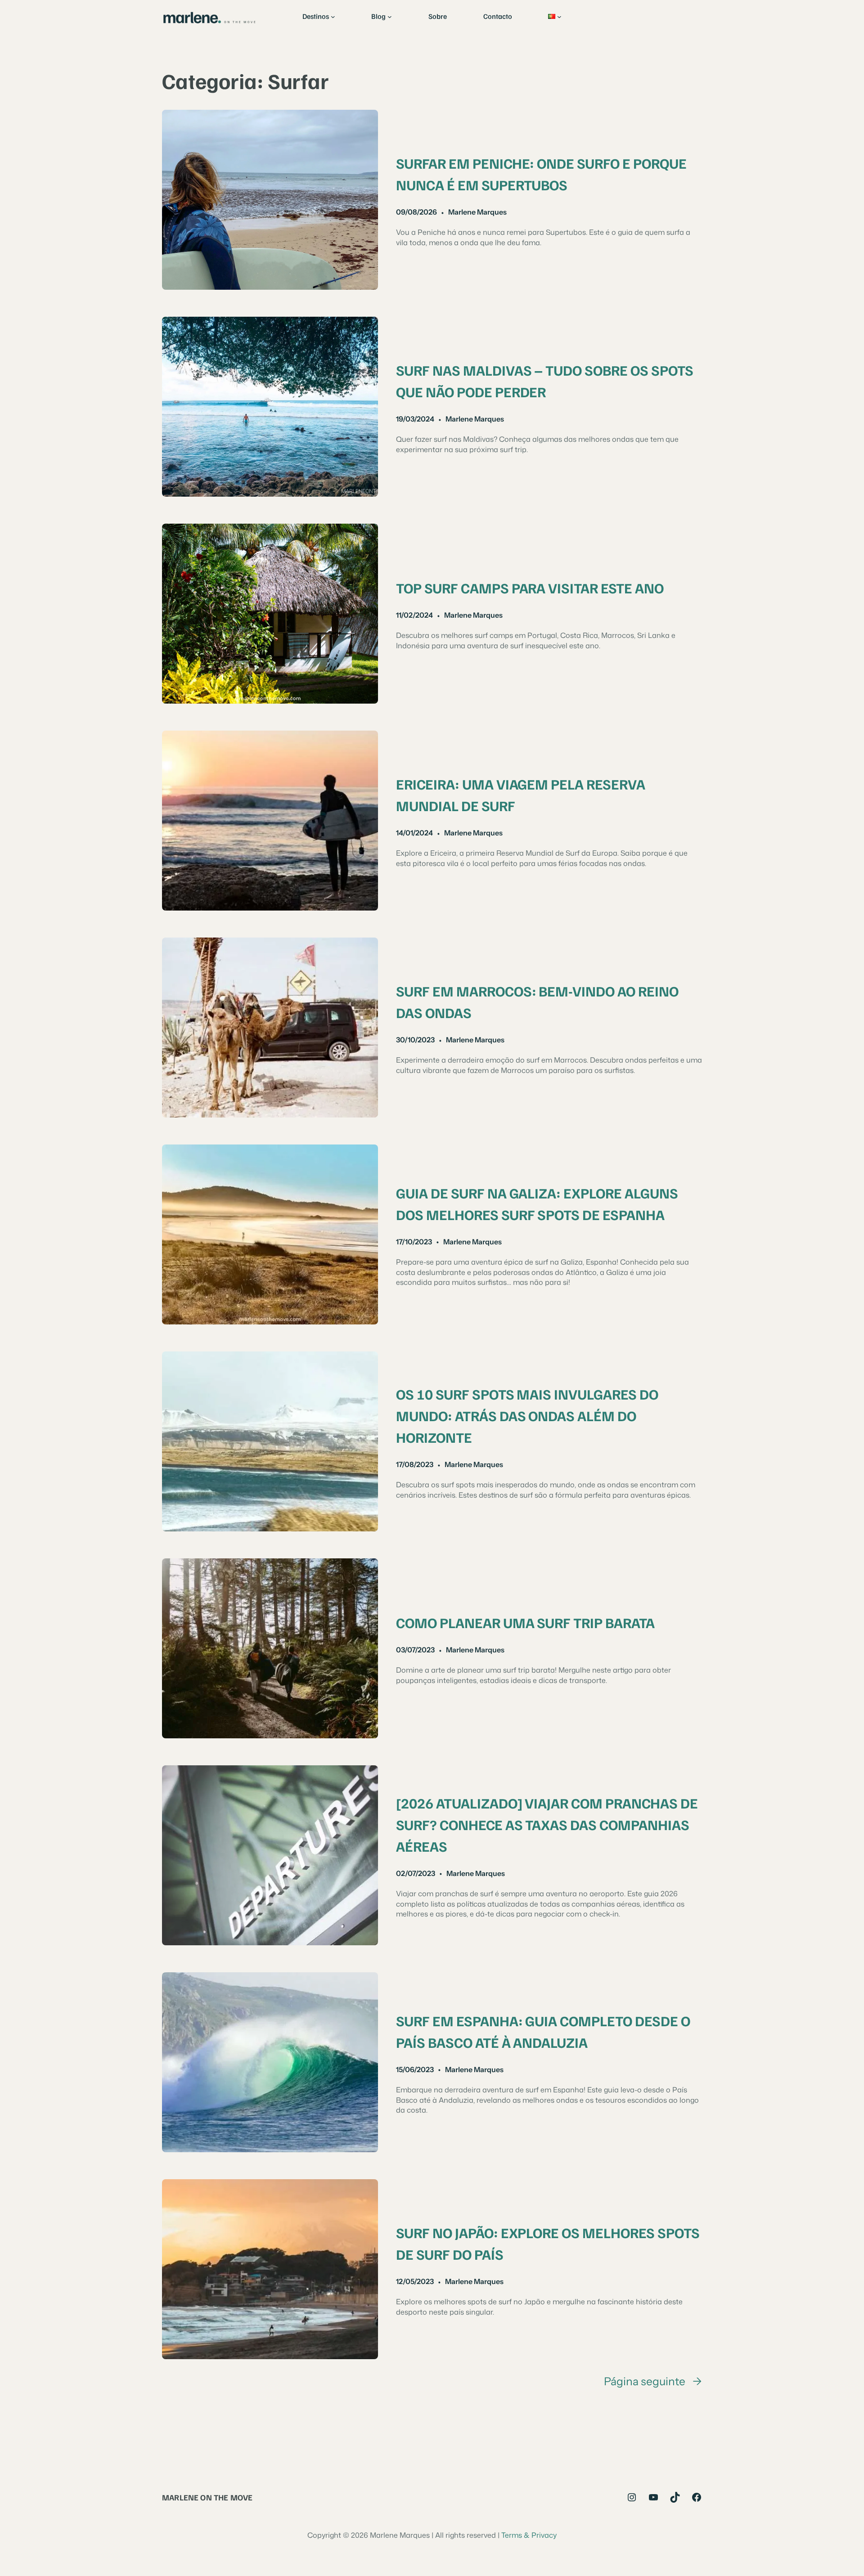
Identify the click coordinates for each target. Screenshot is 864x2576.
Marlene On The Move (207, 2497)
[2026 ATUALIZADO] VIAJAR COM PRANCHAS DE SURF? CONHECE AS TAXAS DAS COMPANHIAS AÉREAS (547, 1824)
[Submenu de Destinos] (333, 17)
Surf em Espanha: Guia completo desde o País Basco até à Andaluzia (543, 2031)
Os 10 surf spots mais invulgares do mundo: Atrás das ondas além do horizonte (527, 1415)
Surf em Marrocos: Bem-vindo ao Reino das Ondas (537, 1001)
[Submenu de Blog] (390, 17)
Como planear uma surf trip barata (525, 1622)
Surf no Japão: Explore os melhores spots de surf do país (548, 2243)
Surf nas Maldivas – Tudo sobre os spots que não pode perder (545, 381)
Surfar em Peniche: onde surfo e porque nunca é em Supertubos (541, 174)
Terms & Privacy (529, 2535)
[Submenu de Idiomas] (559, 17)
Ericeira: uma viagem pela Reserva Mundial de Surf (521, 794)
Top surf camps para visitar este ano (530, 588)
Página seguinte (653, 2381)
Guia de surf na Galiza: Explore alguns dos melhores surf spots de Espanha (537, 1203)
